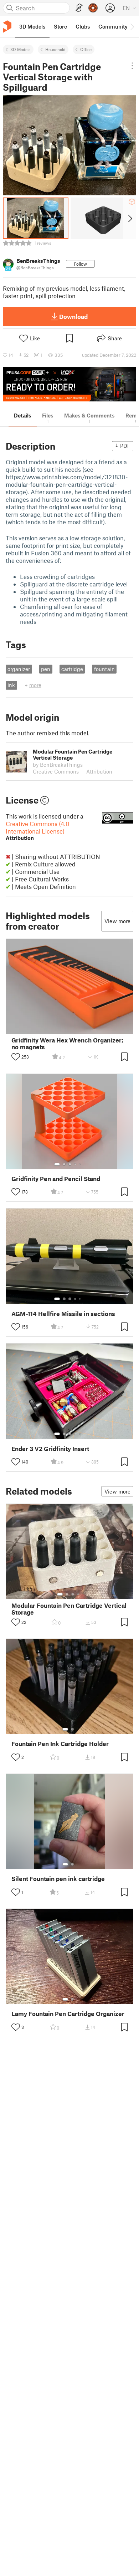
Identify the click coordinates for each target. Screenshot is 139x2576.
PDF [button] (125, 446)
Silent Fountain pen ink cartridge (58, 1879)
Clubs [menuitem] (83, 26)
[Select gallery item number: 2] (64, 1164)
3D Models (20, 49)
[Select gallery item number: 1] (57, 1164)
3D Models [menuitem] (32, 26)
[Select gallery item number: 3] (70, 1164)
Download (73, 316)
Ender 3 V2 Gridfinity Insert (50, 1449)
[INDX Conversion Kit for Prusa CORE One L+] (69, 384)
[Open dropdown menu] (132, 66)
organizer (19, 669)
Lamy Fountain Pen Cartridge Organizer (68, 2014)
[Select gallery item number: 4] (76, 1164)
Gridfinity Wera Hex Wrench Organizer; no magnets (67, 1044)
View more (117, 921)
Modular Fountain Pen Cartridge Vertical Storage (69, 1609)
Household (55, 49)
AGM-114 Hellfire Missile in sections (63, 1314)
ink (11, 685)
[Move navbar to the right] (132, 26)
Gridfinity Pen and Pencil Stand (56, 1179)
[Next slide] (130, 218)
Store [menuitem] (60, 26)
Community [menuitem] (113, 26)
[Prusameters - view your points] (93, 8)
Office (86, 49)
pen (46, 669)
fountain (104, 669)
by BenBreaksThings (58, 765)
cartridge (72, 669)
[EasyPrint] (79, 8)
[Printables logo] (7, 27)
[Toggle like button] (16, 1057)
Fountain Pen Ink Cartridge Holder (60, 1744)
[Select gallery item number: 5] (81, 1164)
